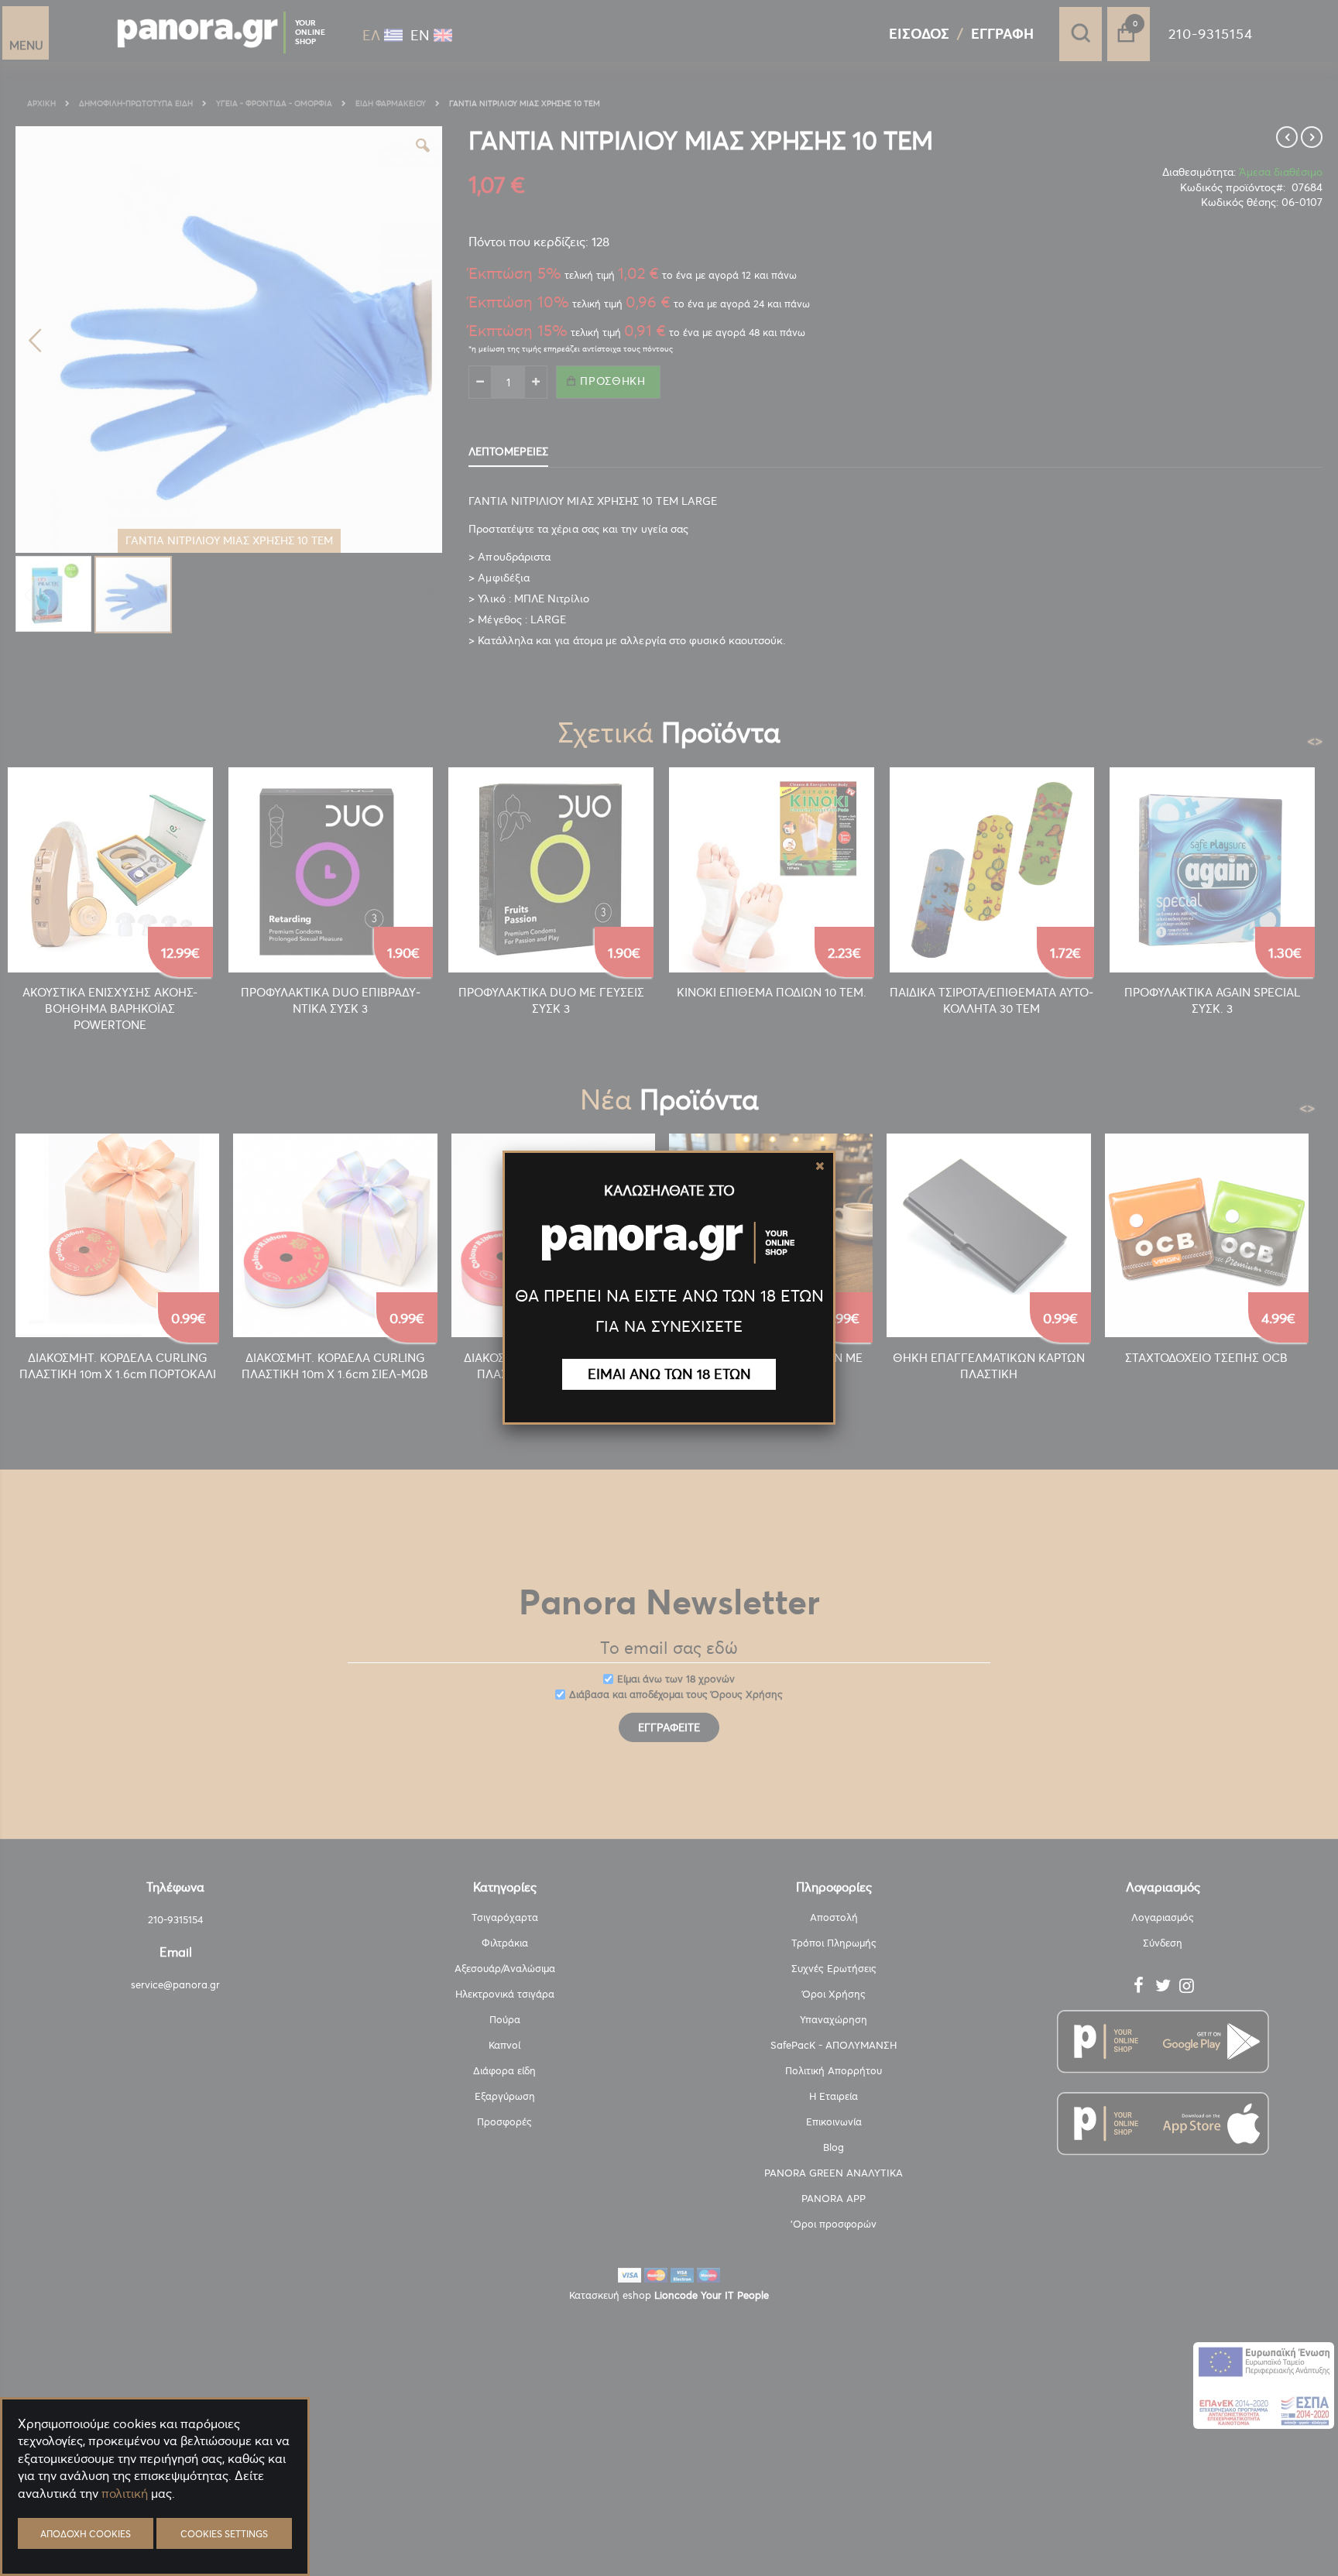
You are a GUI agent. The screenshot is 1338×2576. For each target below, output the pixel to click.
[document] (155, 2530)
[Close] (820, 1166)
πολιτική (125, 2493)
